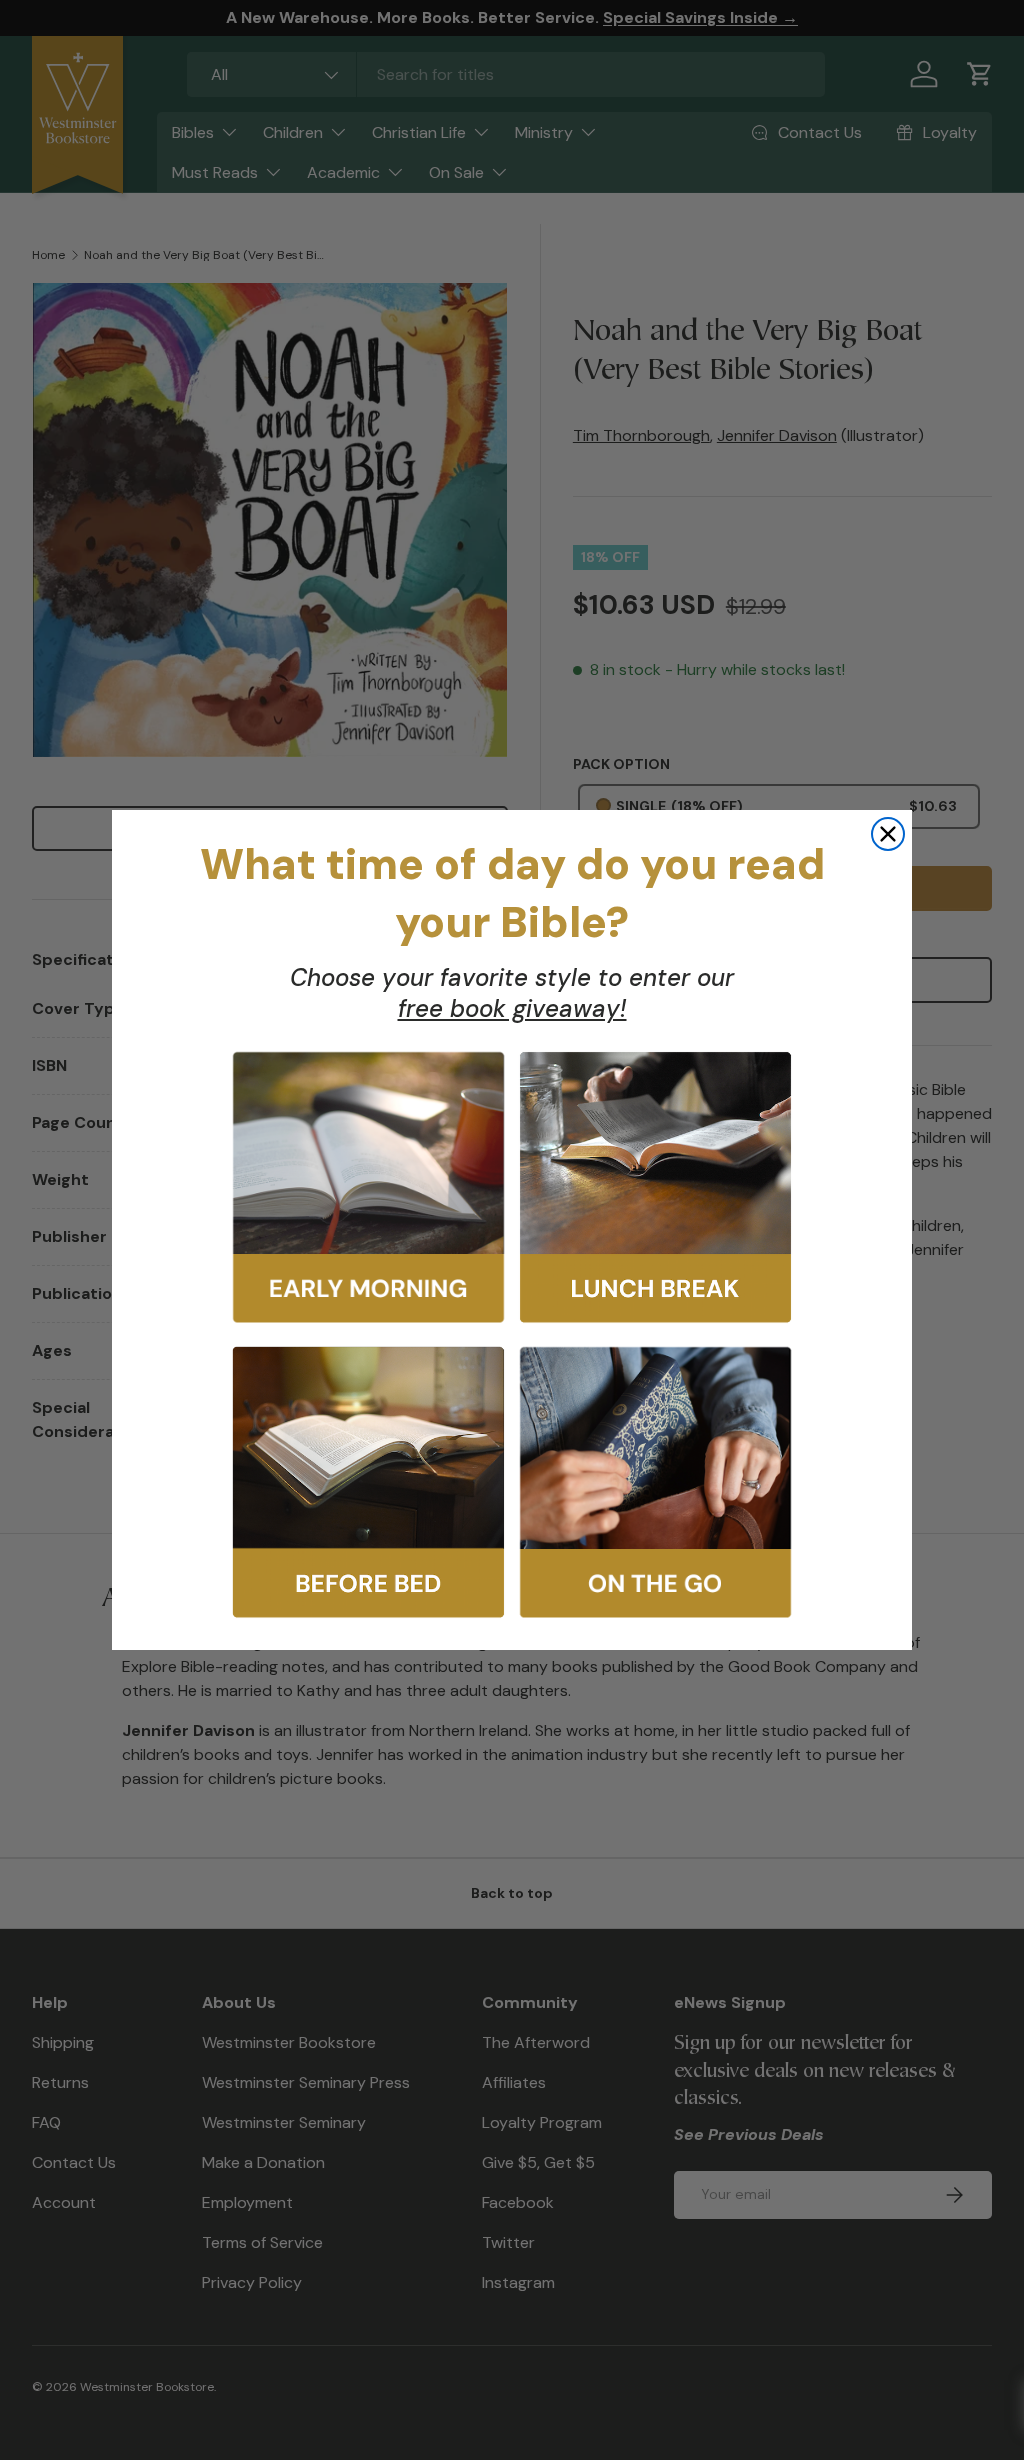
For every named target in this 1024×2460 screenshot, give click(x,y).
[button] (368, 1187)
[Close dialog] (888, 834)
